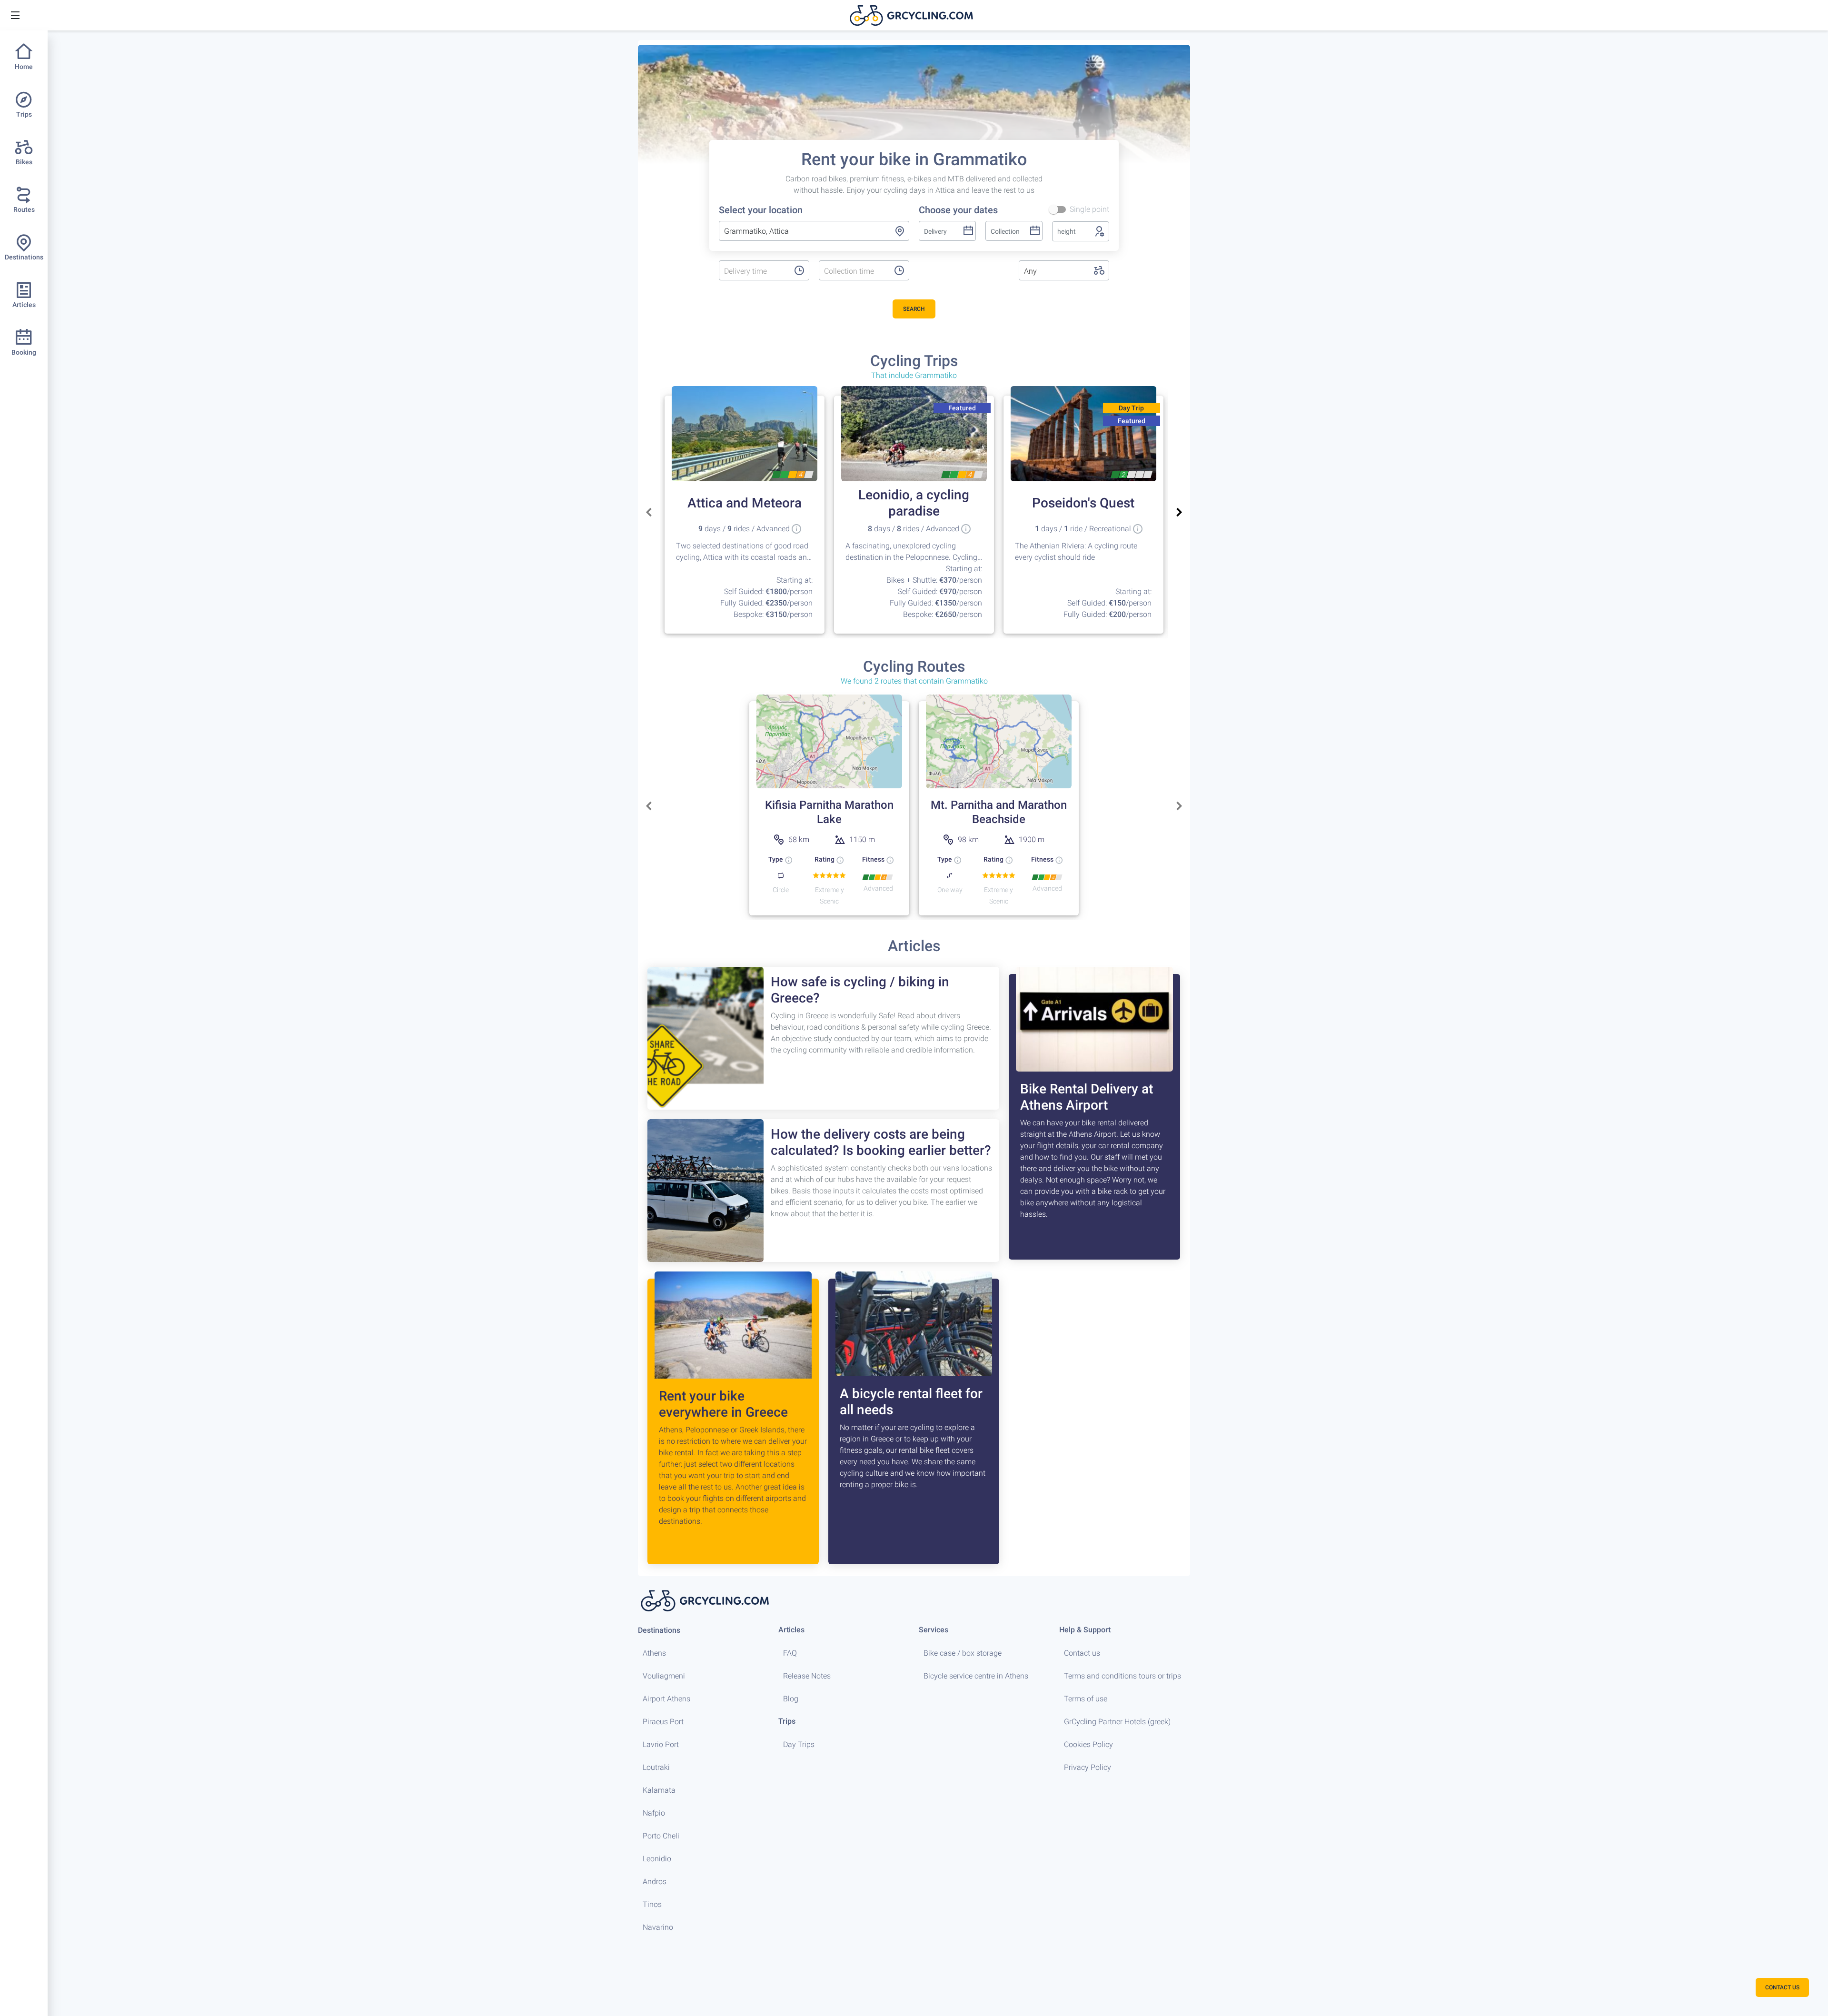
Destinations (659, 1630)
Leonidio (657, 1859)
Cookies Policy (1088, 1744)
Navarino (658, 1927)
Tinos (652, 1904)
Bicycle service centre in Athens (976, 1676)
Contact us (1082, 1653)
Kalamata (659, 1790)
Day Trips (799, 1744)
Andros (655, 1882)
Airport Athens (666, 1699)
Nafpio (654, 1813)
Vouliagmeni (664, 1676)
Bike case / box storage (963, 1653)
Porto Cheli (661, 1836)
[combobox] (814, 231)
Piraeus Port (663, 1722)
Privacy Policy (1088, 1767)
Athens (654, 1653)
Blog (791, 1699)
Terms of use (1086, 1699)
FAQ (790, 1653)
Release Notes (807, 1676)
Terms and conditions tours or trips (1123, 1676)
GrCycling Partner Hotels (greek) (1117, 1722)
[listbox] (754, 271)
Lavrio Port (661, 1744)
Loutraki (656, 1767)
